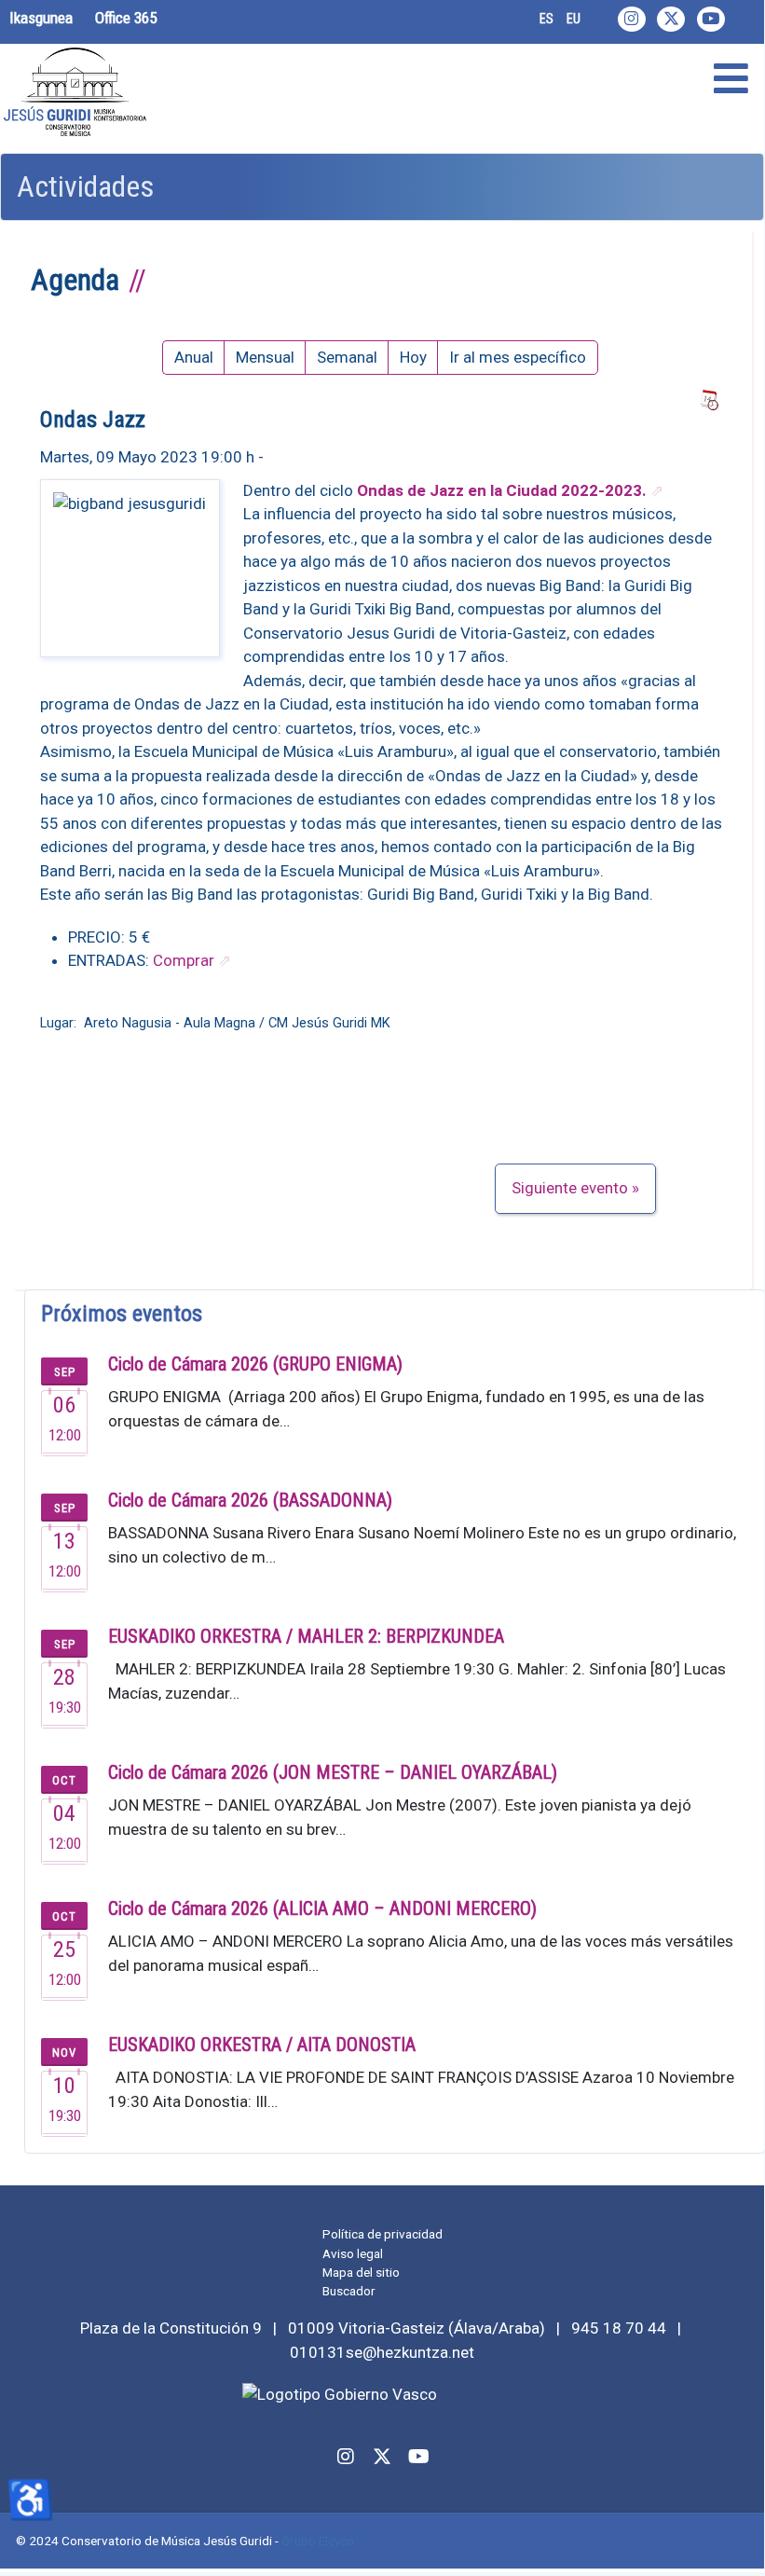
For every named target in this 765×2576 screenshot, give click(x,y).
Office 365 (126, 18)
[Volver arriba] (739, 2548)
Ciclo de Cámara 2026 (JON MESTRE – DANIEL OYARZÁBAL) (333, 1772)
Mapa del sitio (361, 2272)
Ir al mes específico (518, 357)
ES (546, 19)
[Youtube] (711, 19)
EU (574, 19)
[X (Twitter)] (671, 19)
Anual (194, 357)
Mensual (265, 357)
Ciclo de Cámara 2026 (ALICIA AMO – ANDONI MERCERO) (322, 1908)
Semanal (347, 357)
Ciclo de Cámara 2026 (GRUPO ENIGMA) (255, 1364)
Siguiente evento (570, 1188)
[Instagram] (632, 19)
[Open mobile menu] (731, 79)
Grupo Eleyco (318, 2541)
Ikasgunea (41, 18)
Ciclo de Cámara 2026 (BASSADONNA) (250, 1500)
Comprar (184, 960)
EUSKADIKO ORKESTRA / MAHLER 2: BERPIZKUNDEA (306, 1636)
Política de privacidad (382, 2234)
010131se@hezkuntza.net (382, 2352)
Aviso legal (353, 2253)
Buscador (349, 2291)
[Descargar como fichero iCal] (709, 401)
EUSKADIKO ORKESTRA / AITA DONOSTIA (262, 2045)
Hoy (413, 357)
